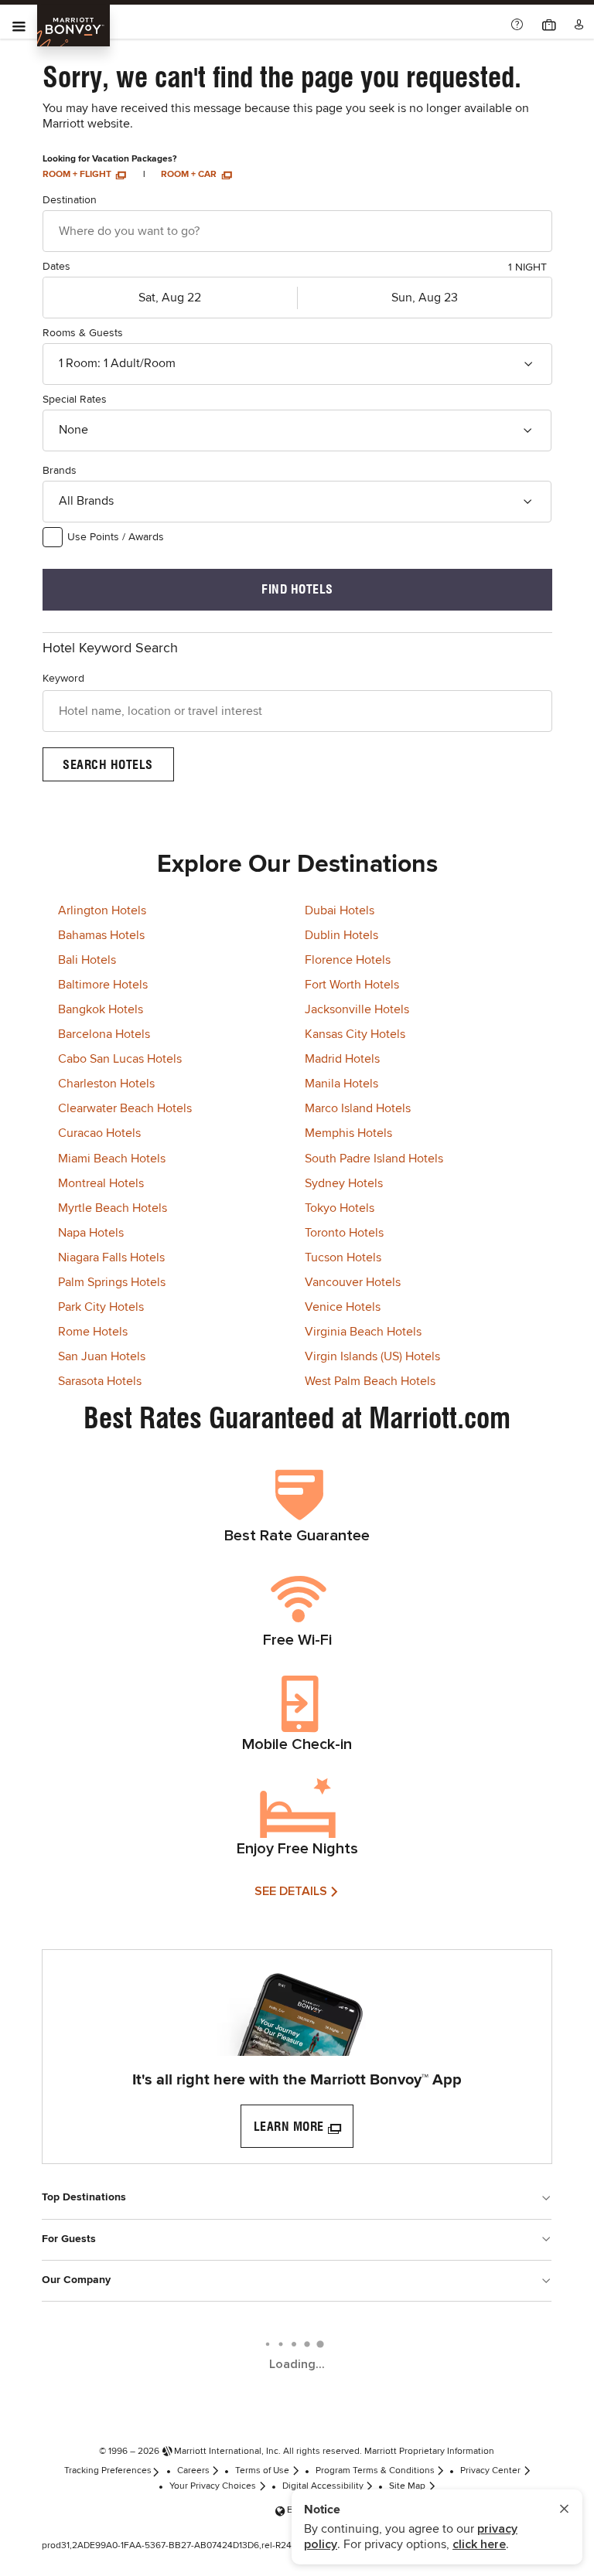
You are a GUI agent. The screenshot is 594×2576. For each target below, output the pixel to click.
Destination (70, 200)
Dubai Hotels (340, 910)
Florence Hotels (348, 960)
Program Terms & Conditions (375, 2471)
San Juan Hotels (102, 1356)
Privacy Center (490, 2471)
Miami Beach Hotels (112, 1159)
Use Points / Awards (116, 537)
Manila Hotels (341, 1084)
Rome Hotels (93, 1332)
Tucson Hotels (343, 1257)
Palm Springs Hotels (112, 1282)
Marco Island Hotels (358, 1108)
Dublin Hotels (341, 935)
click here (479, 2544)
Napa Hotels (91, 1233)
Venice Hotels (343, 1307)
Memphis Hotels (348, 1133)
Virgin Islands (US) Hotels (372, 1356)
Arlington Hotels (102, 910)
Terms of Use (262, 2471)
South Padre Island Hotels (374, 1159)
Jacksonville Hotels (357, 1009)
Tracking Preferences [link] (108, 2471)
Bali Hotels (87, 960)
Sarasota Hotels (100, 1381)
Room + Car (190, 175)
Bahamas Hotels (101, 935)
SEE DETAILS (291, 1891)
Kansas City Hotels (355, 1034)
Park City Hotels (101, 1307)
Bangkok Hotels (101, 1009)
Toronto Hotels (344, 1233)
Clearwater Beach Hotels (125, 1108)
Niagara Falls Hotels (111, 1257)
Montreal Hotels (101, 1183)
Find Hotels (297, 589)
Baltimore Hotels (103, 985)
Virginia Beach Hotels (363, 1332)
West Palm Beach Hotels (370, 1381)
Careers (193, 2471)
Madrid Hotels (342, 1059)
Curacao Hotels (99, 1133)
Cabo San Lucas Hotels (120, 1059)
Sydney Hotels (344, 1183)
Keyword (63, 679)
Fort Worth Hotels (352, 985)
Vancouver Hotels (353, 1282)
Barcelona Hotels (104, 1034)
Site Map (407, 2486)
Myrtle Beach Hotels (113, 1208)
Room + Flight (78, 175)
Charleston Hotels (106, 1084)
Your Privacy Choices (213, 2486)
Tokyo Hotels (340, 1208)
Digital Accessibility (323, 2486)
